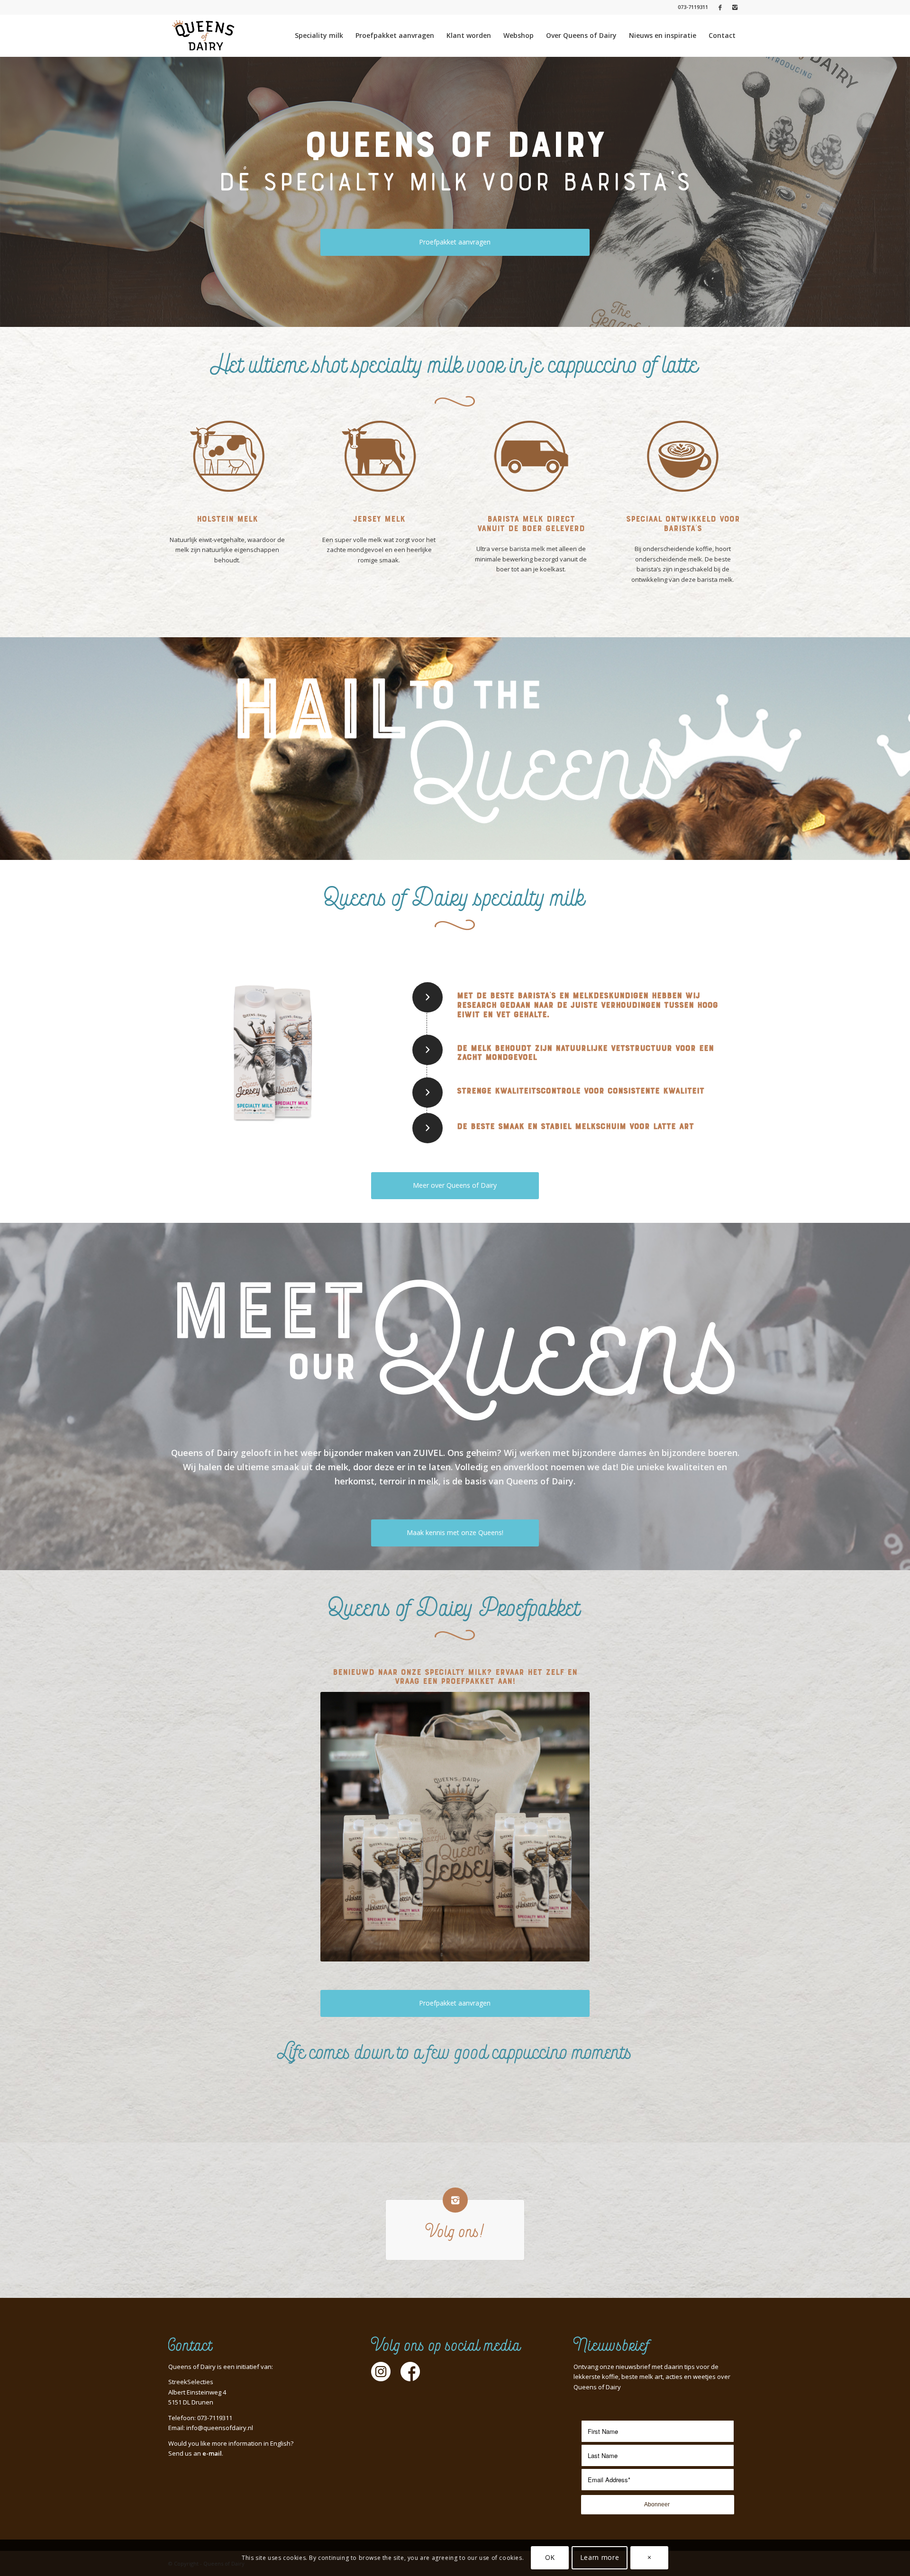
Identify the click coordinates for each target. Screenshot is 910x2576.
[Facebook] (720, 7)
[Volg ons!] (455, 2200)
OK (550, 2557)
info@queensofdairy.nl (220, 2428)
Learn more (600, 2557)
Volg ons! (455, 2233)
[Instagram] (735, 7)
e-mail (212, 2453)
